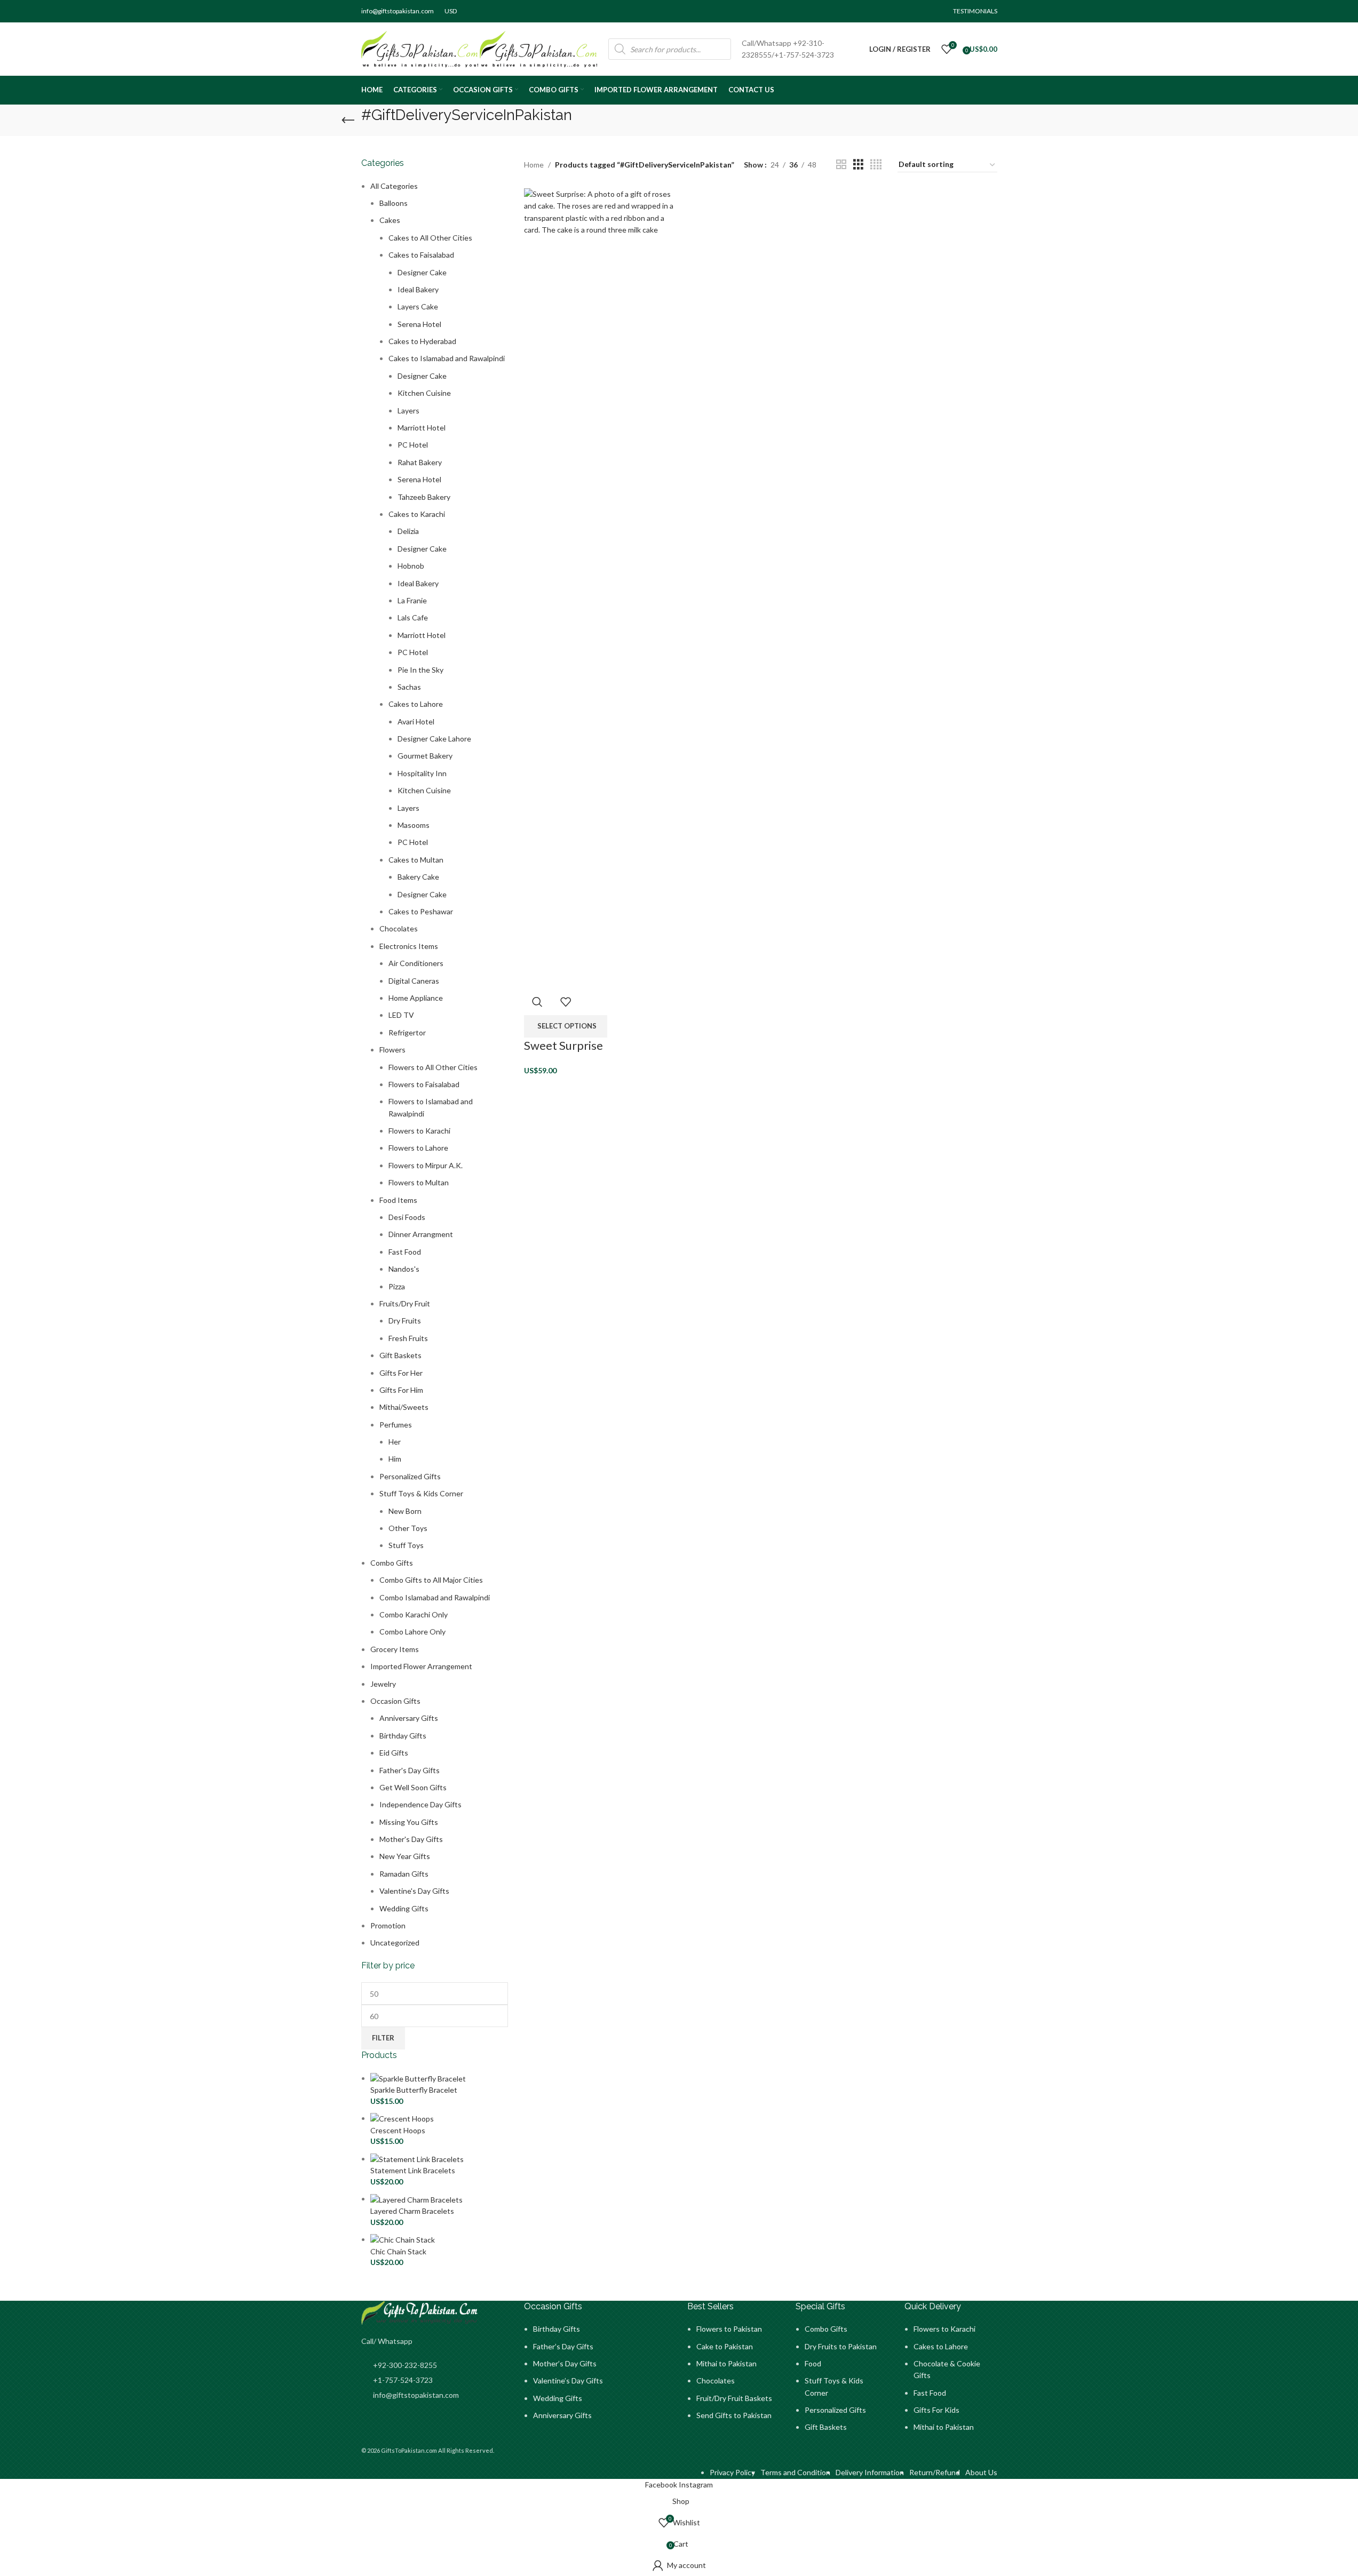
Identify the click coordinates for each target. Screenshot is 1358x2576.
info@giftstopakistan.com (398, 11)
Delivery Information (870, 2472)
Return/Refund (935, 2472)
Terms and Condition (795, 2472)
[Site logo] (421, 48)
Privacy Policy (732, 2472)
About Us (981, 2472)
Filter (383, 2038)
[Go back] (348, 121)
